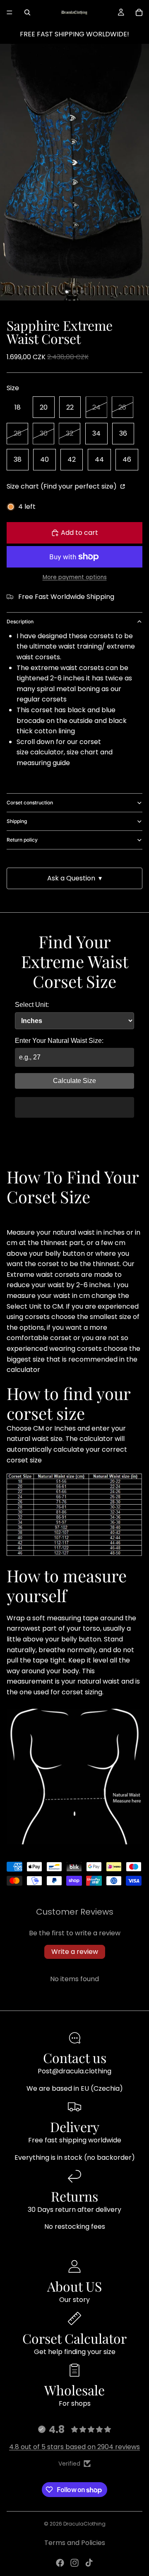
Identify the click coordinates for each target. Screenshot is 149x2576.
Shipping (17, 821)
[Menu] (10, 12)
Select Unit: (32, 1005)
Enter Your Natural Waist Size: (59, 1041)
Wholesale (74, 2390)
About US (74, 2286)
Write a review (75, 1952)
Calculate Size (74, 1081)
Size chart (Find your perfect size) (62, 486)
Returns (74, 2196)
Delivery (75, 2126)
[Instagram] (74, 2563)
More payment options (75, 577)
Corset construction (30, 803)
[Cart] (139, 12)
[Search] (27, 12)
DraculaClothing (84, 2524)
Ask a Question (74, 878)
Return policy (22, 840)
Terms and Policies (75, 2543)
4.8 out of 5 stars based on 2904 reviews (74, 2447)
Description (20, 621)
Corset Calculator (74, 2338)
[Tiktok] (89, 2563)
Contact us (75, 2057)
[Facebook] (60, 2563)
